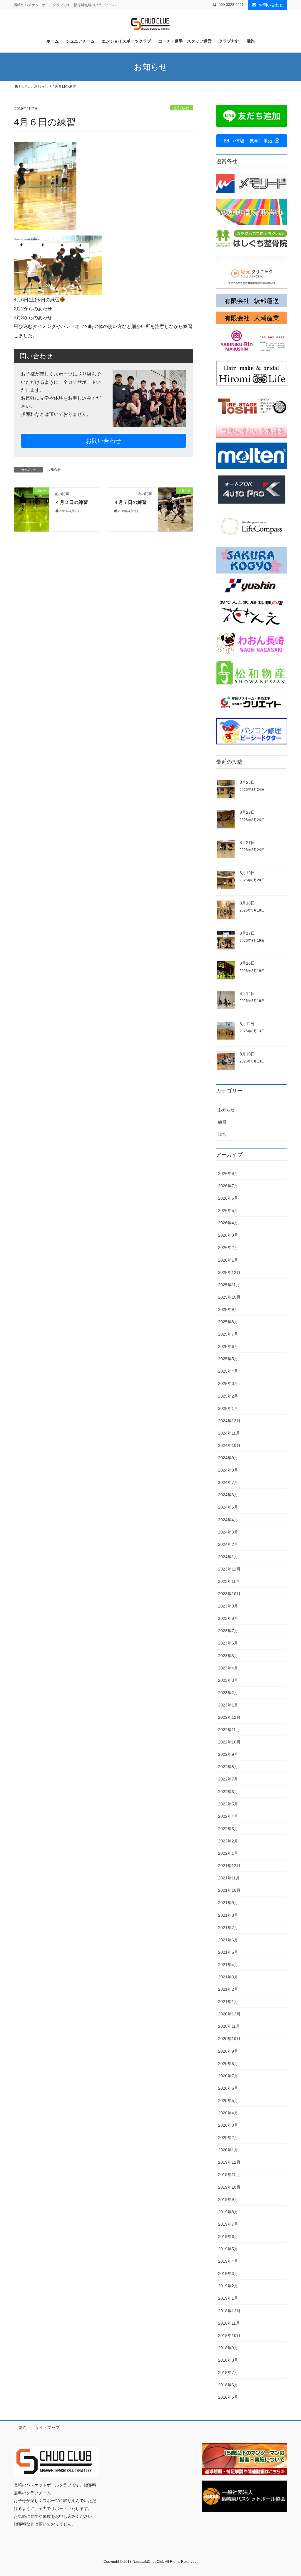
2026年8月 (228, 1173)
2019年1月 (228, 2298)
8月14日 (247, 993)
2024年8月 (228, 1470)
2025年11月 (229, 1285)
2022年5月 (228, 1804)
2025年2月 (228, 1396)
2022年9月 (228, 1754)
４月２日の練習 (71, 502)
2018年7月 (228, 2372)
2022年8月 (228, 1767)
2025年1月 (228, 1408)
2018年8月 (228, 2360)
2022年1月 (228, 1853)
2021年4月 (228, 1965)
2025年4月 (228, 1371)
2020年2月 (228, 2138)
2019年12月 (229, 2162)
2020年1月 (228, 2150)
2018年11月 (229, 2323)
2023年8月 (228, 1618)
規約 (22, 2427)
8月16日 (247, 963)
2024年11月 (229, 1433)
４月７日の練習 (130, 502)
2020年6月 (228, 2088)
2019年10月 (229, 2187)
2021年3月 (228, 1977)
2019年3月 (228, 2274)
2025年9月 (228, 1309)
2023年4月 (228, 1668)
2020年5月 (228, 2101)
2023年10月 (229, 1594)
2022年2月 (228, 1841)
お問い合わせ (271, 5)
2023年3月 (228, 1680)
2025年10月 (229, 1297)
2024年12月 (229, 1421)
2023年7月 (228, 1631)
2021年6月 (228, 1940)
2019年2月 (228, 2286)
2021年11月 (229, 1878)
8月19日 (247, 873)
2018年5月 (228, 2397)
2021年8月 (228, 1915)
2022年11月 (229, 1730)
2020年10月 (229, 2039)
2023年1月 (228, 1705)
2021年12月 (229, 1866)
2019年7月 (228, 2224)
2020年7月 (228, 2076)
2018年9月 (228, 2348)
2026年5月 (228, 1210)
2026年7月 (228, 1186)
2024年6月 (228, 1495)
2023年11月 (229, 1581)
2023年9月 (228, 1606)
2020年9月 (228, 2051)
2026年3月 (228, 1235)
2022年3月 (228, 1829)
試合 (222, 1134)
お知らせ (182, 108)
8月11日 (247, 1024)
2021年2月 (228, 1989)
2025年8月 (228, 1322)
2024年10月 (229, 1445)
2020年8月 (228, 2064)
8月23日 (247, 782)
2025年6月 (228, 1346)
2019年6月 (228, 2237)
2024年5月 (228, 1507)
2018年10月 (229, 2335)
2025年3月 (228, 1383)
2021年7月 (228, 1928)
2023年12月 (229, 1569)
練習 (222, 1122)
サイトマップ (47, 2427)
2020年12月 (229, 2014)
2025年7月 (228, 1334)
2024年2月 (228, 1544)
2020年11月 (229, 2026)
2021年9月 (228, 1903)
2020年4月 (228, 2113)
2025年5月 (228, 1359)
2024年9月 (228, 1458)
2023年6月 (228, 1643)
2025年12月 (229, 1272)
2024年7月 (228, 1482)
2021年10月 (229, 1890)
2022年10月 (229, 1742)
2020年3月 (228, 2125)
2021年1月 (228, 2002)
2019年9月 (228, 2200)
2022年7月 (228, 1779)
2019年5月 (228, 2249)
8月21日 (247, 843)
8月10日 (247, 1054)
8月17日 (247, 933)
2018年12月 (229, 2311)
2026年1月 (228, 1260)
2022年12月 (229, 1717)
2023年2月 (228, 1693)
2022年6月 (228, 1792)
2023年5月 (228, 1656)
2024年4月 (228, 1520)
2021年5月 (228, 1952)
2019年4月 (228, 2261)
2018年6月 (228, 2385)
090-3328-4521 (231, 5)
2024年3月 (228, 1532)
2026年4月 (228, 1223)
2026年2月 (228, 1247)
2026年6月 (228, 1198)
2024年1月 (228, 1557)
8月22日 (247, 812)
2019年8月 (228, 2212)
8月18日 (247, 903)
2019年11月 (229, 2175)
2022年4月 (228, 1816)
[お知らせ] (32, 509)
